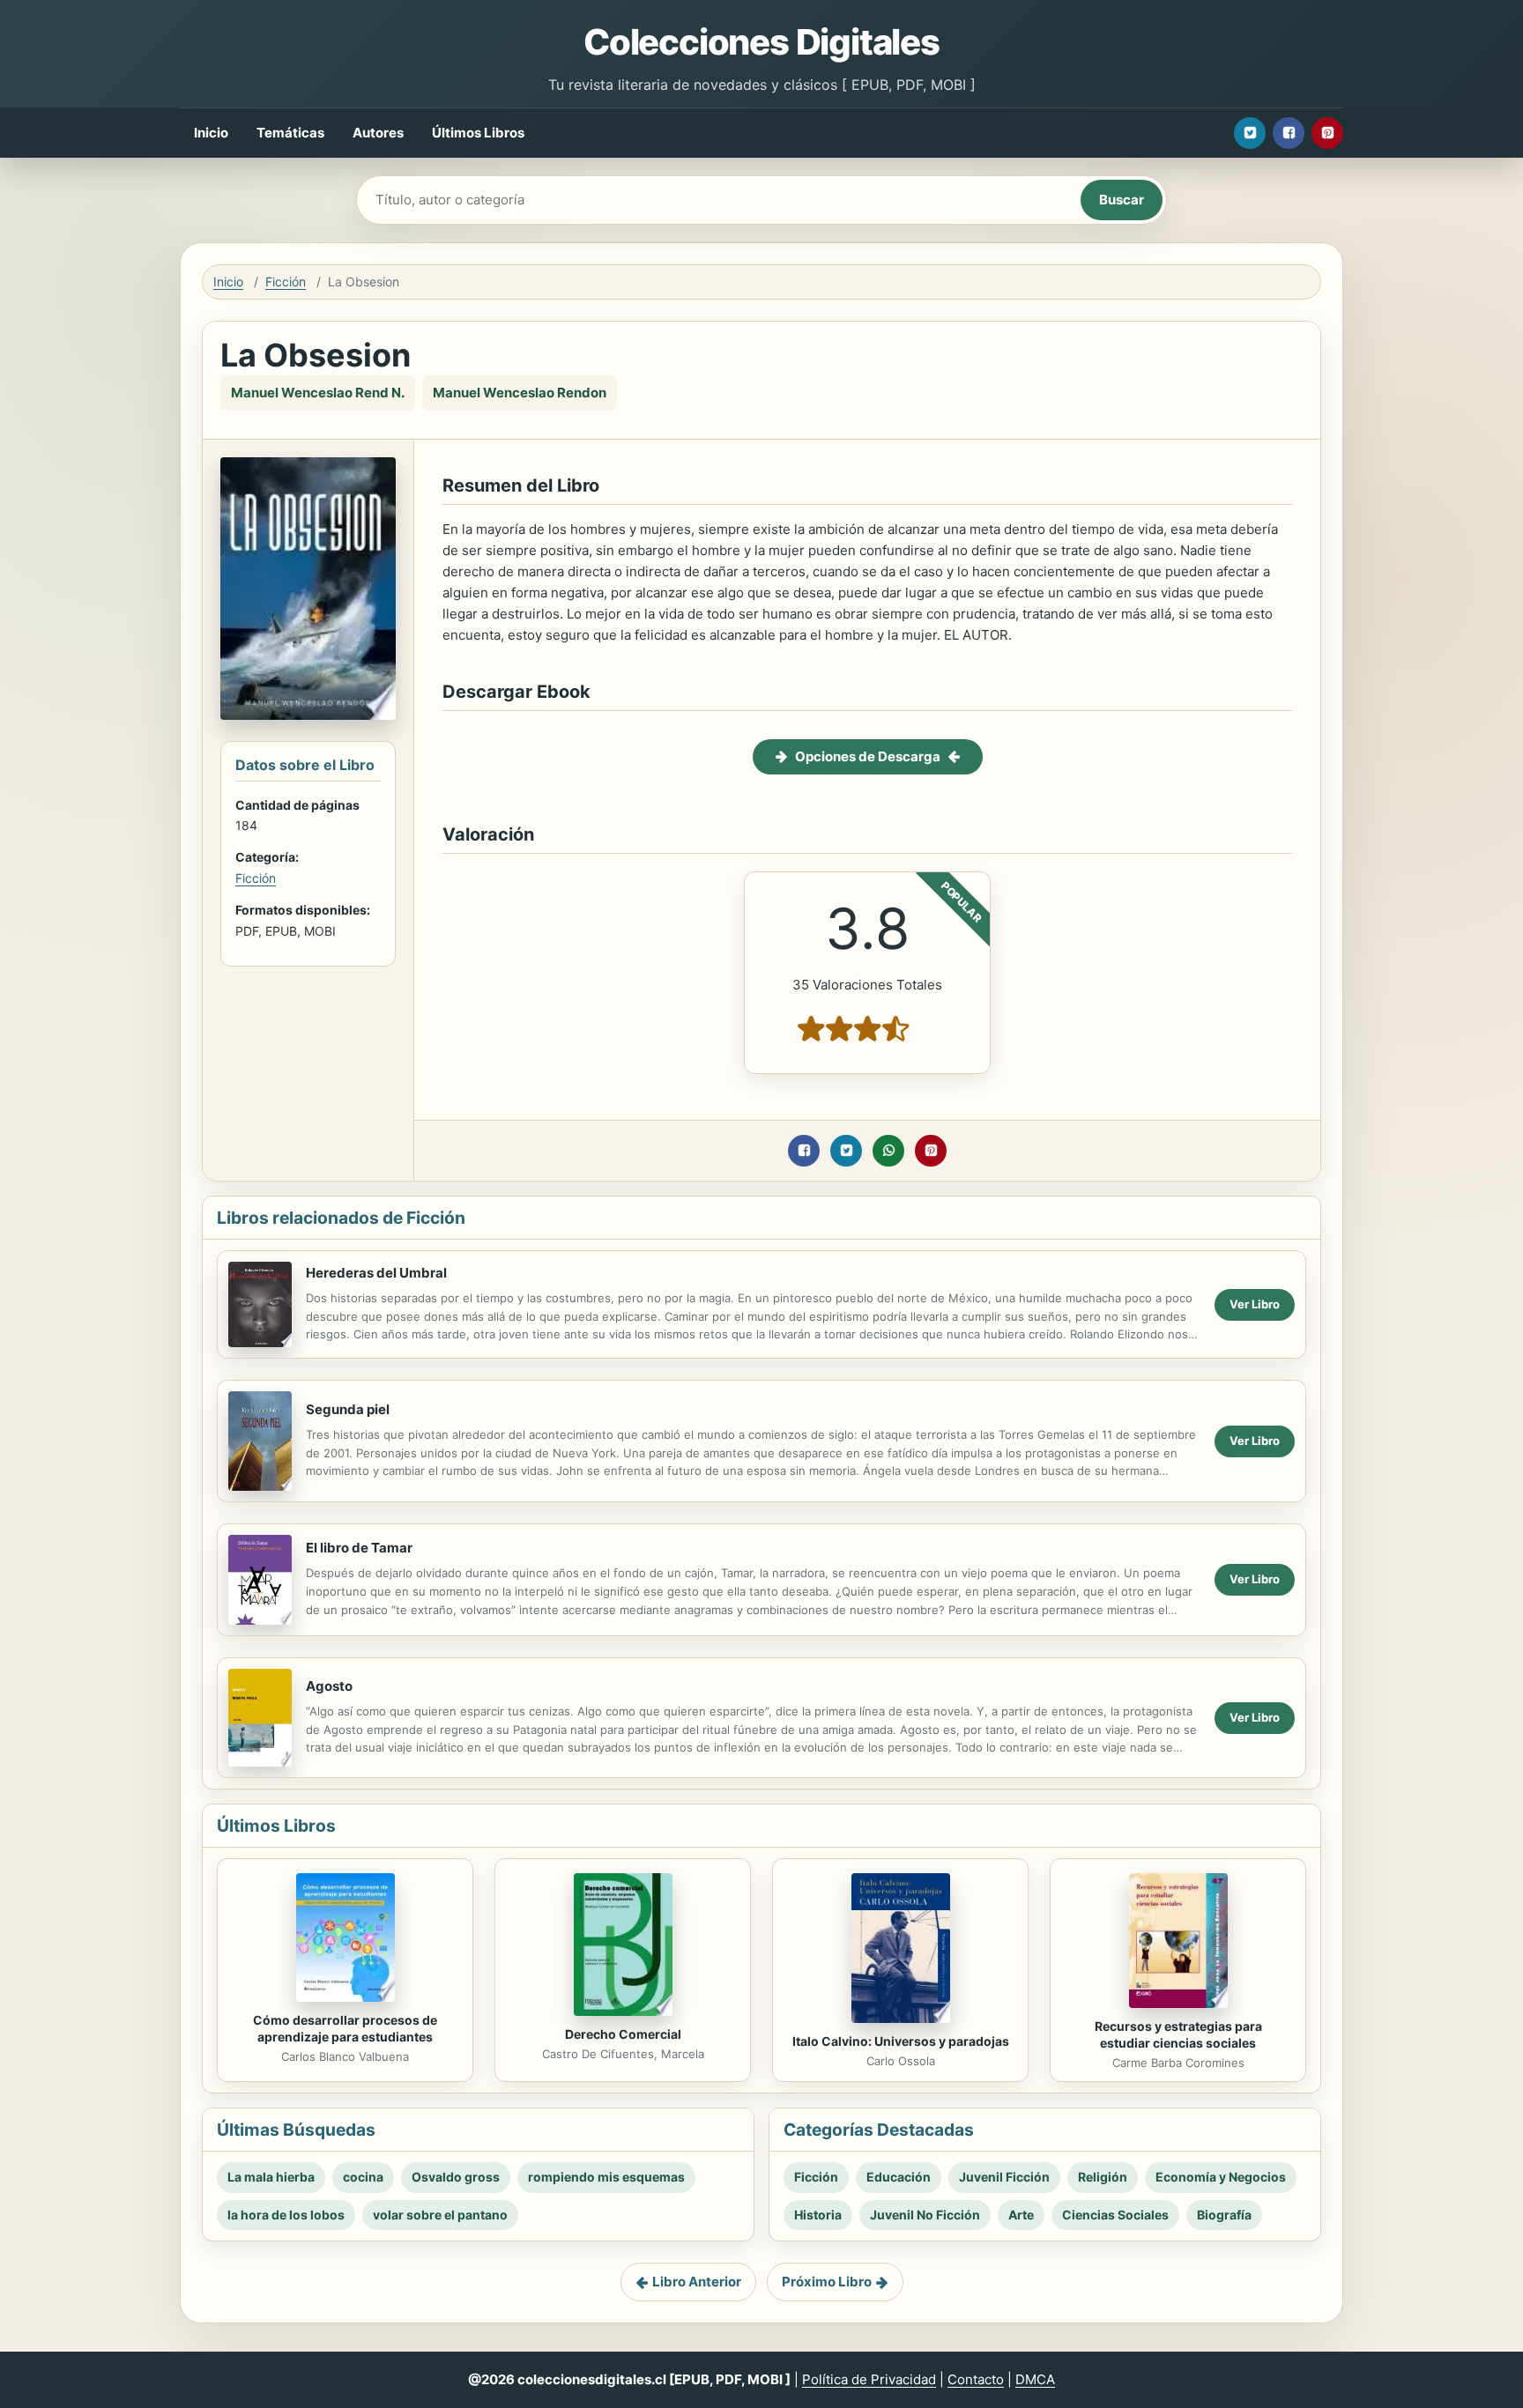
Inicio (211, 133)
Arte (1021, 2215)
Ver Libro (1255, 1304)
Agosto (329, 1686)
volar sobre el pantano (440, 2215)
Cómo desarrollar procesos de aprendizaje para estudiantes (345, 2028)
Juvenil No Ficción (925, 2215)
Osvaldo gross (456, 2177)
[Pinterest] (1327, 133)
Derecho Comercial (623, 2034)
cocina (363, 2177)
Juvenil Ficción (1004, 2177)
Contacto (976, 2379)
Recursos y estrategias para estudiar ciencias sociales (1178, 2034)
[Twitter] (1250, 133)
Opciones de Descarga (868, 756)
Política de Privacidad (869, 2379)
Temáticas (290, 133)
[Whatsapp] (888, 1151)
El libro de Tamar (359, 1548)
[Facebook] (1289, 133)
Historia (818, 2215)
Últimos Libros (478, 133)
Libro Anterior (697, 2282)
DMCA (1035, 2379)
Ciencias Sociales (1115, 2215)
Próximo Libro (827, 2282)
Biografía (1224, 2215)
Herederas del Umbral (376, 1273)
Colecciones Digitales (761, 42)
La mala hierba (271, 2177)
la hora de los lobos (286, 2215)
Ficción (286, 282)
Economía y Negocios (1221, 2177)
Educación (899, 2177)
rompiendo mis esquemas (606, 2177)
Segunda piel (348, 1409)
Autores (378, 133)
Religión (1103, 2177)
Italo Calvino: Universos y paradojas (901, 2041)
